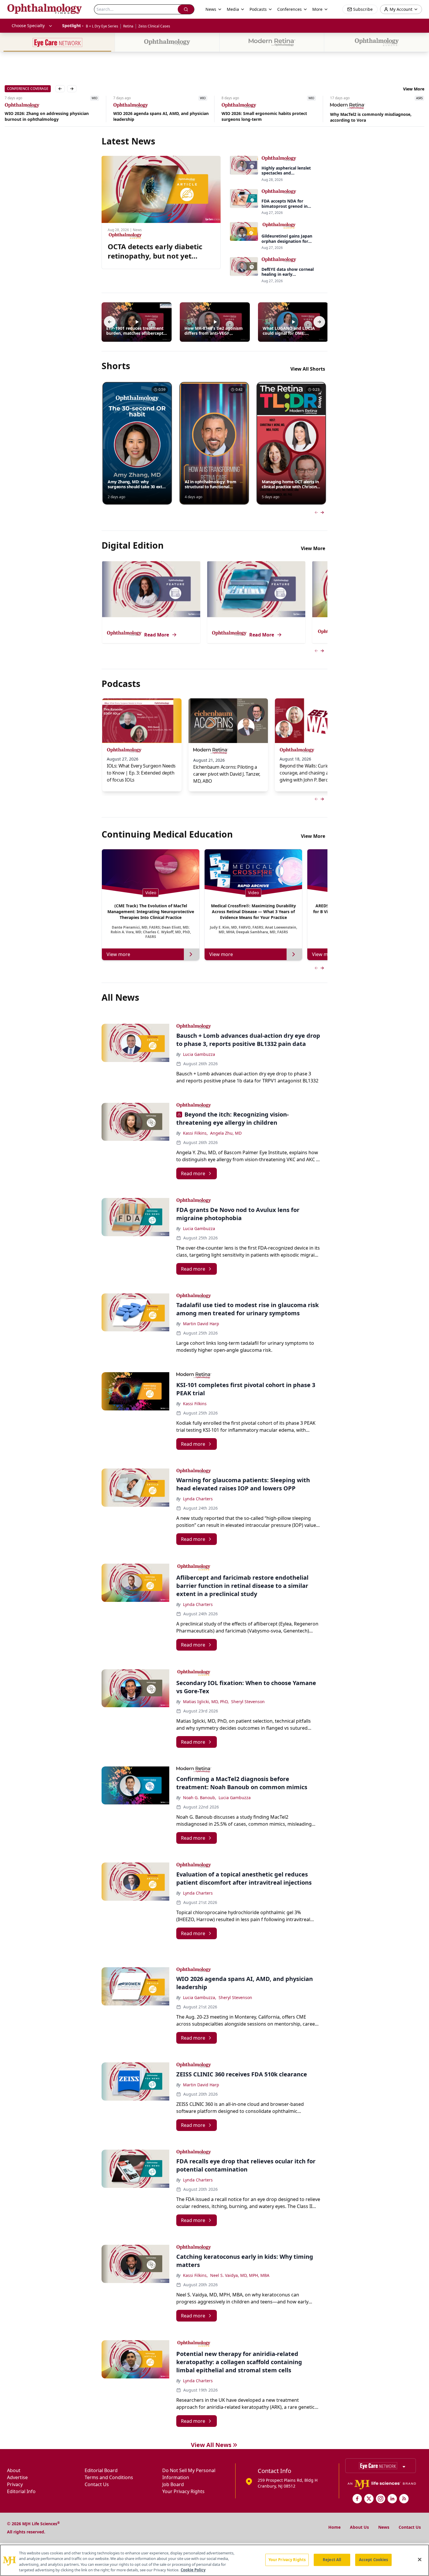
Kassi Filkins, (195, 1133)
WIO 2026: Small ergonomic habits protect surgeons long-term (156, 116)
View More (414, 89)
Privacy (15, 2484)
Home (334, 2527)
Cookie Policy (193, 2570)
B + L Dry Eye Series (102, 26)
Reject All (332, 2560)
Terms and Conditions (109, 2477)
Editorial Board (101, 2470)
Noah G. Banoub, (200, 1798)
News (384, 2527)
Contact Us (97, 2484)
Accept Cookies (374, 2560)
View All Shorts (308, 369)
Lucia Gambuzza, (200, 1997)
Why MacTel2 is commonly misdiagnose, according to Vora (262, 117)
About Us (359, 2527)
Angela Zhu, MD (226, 1133)
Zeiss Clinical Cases (154, 26)
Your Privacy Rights (183, 2491)
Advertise (17, 2477)
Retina (128, 26)
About (14, 2470)
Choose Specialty (28, 26)
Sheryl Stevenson (248, 1702)
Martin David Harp (201, 1324)
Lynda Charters (198, 1499)
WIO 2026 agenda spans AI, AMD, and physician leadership (52, 116)
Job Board (173, 2484)
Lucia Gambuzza (199, 1054)
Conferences (290, 9)
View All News (211, 2445)
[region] (214, 2560)
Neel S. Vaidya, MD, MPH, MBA (240, 2275)
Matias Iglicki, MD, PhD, (206, 1702)
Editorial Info (21, 2491)
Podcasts (258, 9)
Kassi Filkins (195, 1404)
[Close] (420, 2559)
